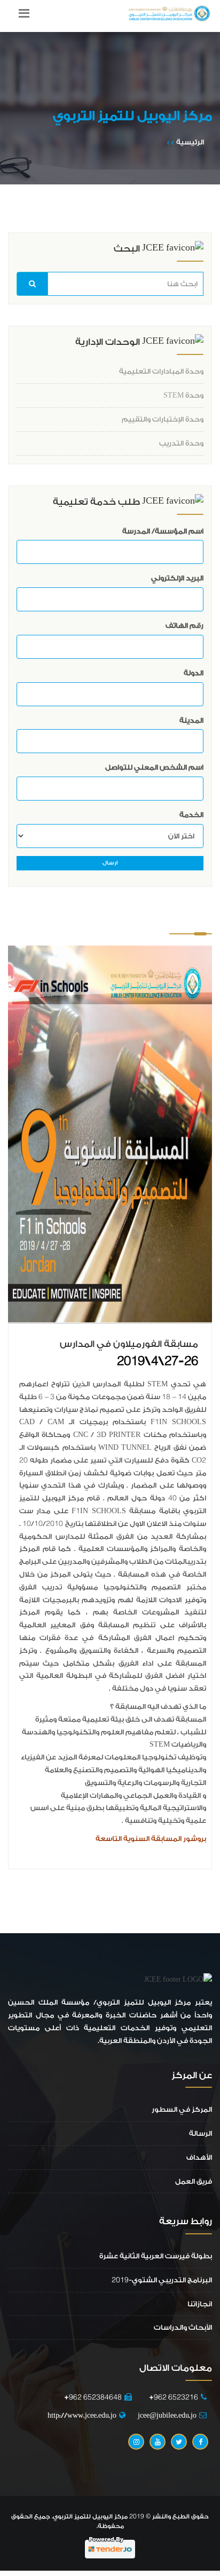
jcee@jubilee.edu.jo (167, 2415)
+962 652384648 (93, 2397)
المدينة (191, 720)
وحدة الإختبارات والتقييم (163, 419)
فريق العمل (194, 2181)
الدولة (194, 673)
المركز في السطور (182, 2109)
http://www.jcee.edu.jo (82, 2415)
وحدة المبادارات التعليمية (161, 371)
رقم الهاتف (184, 625)
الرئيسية (190, 142)
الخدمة (191, 815)
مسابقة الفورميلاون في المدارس (129, 1344)
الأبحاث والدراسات (183, 2327)
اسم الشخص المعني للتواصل (154, 767)
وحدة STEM (183, 395)
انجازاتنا (200, 2304)
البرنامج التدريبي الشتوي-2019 (162, 2280)
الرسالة (201, 2133)
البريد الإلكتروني (177, 578)
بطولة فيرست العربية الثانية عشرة (156, 2256)
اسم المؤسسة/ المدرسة (163, 531)
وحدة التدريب (181, 443)
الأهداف (199, 2157)
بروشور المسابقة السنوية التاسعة (151, 1839)
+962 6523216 (171, 2397)
